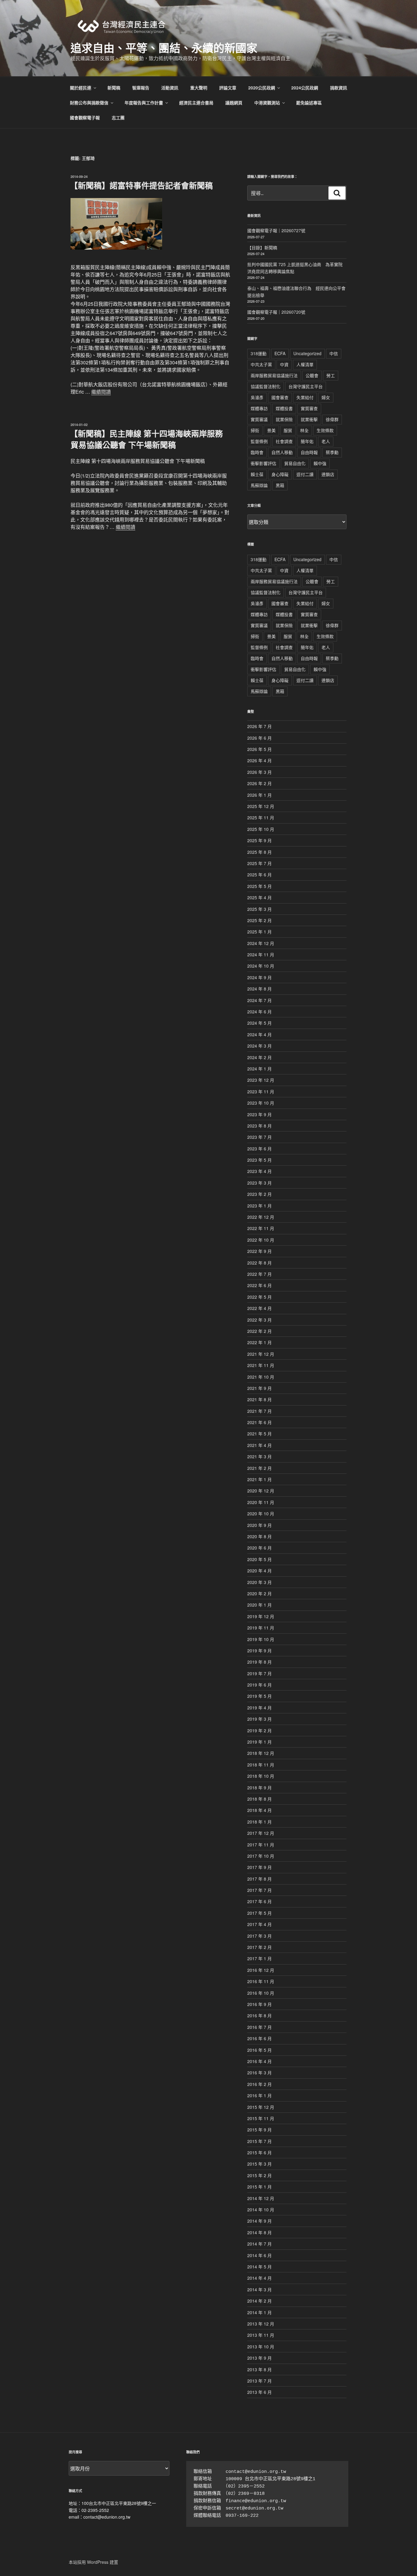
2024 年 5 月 (259, 1023)
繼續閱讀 (101, 392)
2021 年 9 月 (259, 1388)
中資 (284, 364)
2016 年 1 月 (259, 2095)
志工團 (118, 117)
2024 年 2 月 (259, 1057)
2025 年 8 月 (259, 852)
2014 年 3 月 (259, 2289)
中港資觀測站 (267, 103)
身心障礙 (280, 474)
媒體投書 (284, 408)
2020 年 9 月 (259, 1525)
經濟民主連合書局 (196, 103)
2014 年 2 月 (259, 2301)
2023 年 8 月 (259, 1126)
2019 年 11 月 (261, 1628)
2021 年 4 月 (259, 1445)
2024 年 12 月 (261, 943)
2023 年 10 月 (261, 1103)
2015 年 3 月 (259, 2164)
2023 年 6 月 (259, 1149)
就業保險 (284, 419)
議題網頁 (234, 103)
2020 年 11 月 (261, 1502)
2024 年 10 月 (261, 966)
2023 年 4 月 (259, 1171)
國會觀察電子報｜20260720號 (276, 312)
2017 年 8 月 (259, 1879)
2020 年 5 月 (259, 1559)
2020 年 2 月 (259, 1593)
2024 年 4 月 (259, 1034)
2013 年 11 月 (261, 2335)
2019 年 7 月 (259, 1673)
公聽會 (312, 375)
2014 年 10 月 (261, 2210)
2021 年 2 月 (259, 1468)
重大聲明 (199, 88)
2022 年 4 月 (259, 1308)
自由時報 (309, 452)
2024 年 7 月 (259, 1000)
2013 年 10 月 (261, 2347)
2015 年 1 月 (259, 2187)
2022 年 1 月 (259, 1342)
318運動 (259, 353)
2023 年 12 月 (261, 1080)
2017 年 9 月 (259, 1867)
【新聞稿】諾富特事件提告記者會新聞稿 (141, 185)
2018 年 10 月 (261, 1776)
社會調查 (284, 441)
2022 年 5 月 (259, 1297)
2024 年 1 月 (259, 1069)
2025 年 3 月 (259, 909)
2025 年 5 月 (259, 886)
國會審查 (280, 397)
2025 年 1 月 (259, 932)
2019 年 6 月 (259, 1685)
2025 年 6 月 (259, 875)
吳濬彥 (257, 397)
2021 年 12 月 (261, 1354)
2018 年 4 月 (259, 1810)
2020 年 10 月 (261, 1513)
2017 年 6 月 (259, 1901)
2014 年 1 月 (259, 2312)
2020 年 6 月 (259, 1548)
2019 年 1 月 (259, 1742)
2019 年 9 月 (259, 1651)
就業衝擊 (309, 419)
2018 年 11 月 (261, 1765)
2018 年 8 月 (259, 1799)
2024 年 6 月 (259, 1012)
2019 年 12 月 (261, 1616)
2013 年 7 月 (259, 2381)
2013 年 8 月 (259, 2369)
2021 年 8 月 (259, 1399)
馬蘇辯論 (259, 485)
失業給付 (305, 397)
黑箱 (280, 485)
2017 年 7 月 (259, 1890)
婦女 (326, 397)
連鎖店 (328, 474)
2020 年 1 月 (259, 1605)
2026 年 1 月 (259, 795)
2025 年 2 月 (259, 920)
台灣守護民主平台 (306, 386)
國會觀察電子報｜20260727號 (276, 230)
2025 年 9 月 (259, 840)
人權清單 (305, 364)
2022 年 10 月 (261, 1240)
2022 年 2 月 (259, 1331)
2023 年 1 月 (259, 1206)
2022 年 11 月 (261, 1228)
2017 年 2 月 (259, 1947)
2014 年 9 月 (259, 2221)
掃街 (255, 430)
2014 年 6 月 (259, 2255)
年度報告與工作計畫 (144, 103)
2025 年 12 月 (261, 806)
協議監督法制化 (266, 386)
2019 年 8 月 (259, 1662)
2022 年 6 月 (259, 1285)
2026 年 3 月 (259, 772)
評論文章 (228, 88)
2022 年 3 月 (259, 1320)
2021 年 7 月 (259, 1411)
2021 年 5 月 (259, 1434)
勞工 (331, 375)
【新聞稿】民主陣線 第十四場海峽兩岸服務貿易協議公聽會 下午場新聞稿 (146, 439)
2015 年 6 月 (259, 2152)
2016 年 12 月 (261, 1970)
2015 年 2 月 (259, 2175)
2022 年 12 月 (261, 1217)
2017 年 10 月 (261, 1856)
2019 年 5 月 (259, 1696)
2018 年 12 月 (261, 1753)
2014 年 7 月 (259, 2244)
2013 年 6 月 (259, 2392)
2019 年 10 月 (261, 1639)
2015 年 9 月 (259, 2130)
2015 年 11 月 (261, 2118)
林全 (304, 430)
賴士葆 (257, 474)
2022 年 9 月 (259, 1251)
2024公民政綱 (305, 88)
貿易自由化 (295, 463)
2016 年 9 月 (259, 2004)
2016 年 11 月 (261, 1981)
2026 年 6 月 (259, 738)
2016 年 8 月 (259, 2015)
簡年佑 (307, 441)
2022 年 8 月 (259, 1263)
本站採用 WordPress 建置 (93, 2562)
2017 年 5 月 (259, 1913)
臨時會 (257, 452)
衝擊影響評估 (263, 463)
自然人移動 (282, 452)
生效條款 (325, 430)
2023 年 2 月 (259, 1194)
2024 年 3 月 (259, 1046)
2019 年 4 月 (259, 1708)
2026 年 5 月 (259, 749)
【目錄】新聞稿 (262, 247)
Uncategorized (307, 353)
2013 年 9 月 (259, 2358)
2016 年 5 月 (259, 2050)
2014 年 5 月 (259, 2267)
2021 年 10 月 (261, 1377)
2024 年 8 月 (259, 989)
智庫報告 (141, 88)
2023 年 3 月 (259, 1183)
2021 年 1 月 (259, 1479)
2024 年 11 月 (261, 954)
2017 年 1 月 (259, 1958)
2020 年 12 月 (261, 1491)
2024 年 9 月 (259, 977)
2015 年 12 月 (261, 2107)
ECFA (280, 353)
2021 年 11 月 (261, 1365)
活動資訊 (170, 88)
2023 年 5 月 (259, 1160)
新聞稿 (114, 88)
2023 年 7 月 (259, 1137)
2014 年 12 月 (261, 2198)
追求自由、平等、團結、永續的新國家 (164, 48)
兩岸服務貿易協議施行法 (274, 375)
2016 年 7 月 (259, 2027)
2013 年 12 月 (261, 2324)
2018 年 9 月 (259, 1788)
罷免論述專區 (309, 103)
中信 (334, 353)
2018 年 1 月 (259, 1822)
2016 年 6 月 (259, 2038)
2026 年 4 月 (259, 760)
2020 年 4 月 (259, 1571)
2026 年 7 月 (259, 726)
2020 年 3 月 (259, 1582)
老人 (326, 441)
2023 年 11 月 (261, 1091)
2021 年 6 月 (259, 1422)
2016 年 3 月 (259, 2073)
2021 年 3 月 (259, 1456)
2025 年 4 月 (259, 897)
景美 (271, 430)
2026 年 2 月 (259, 783)
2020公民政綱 (262, 88)
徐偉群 (332, 419)
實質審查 (309, 408)
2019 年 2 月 (259, 1730)
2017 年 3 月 (259, 1936)
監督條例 (259, 441)
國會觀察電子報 (85, 117)
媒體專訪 (259, 408)
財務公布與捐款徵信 (89, 103)
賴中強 (320, 463)
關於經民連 (81, 88)
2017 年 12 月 (261, 1833)
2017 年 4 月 (259, 1924)
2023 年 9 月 (259, 1114)
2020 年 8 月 (259, 1536)
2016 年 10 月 (261, 1993)
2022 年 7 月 (259, 1274)
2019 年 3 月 (259, 1719)
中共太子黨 (261, 364)
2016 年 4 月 (259, 2061)
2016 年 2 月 (259, 2084)
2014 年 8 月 (259, 2232)
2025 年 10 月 (261, 829)
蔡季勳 (332, 452)
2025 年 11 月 (261, 817)
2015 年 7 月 (259, 2141)
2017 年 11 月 (261, 1845)
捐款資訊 (339, 88)
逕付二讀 (305, 474)
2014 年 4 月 (259, 2278)
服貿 (288, 430)
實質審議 (259, 419)
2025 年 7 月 (259, 863)
